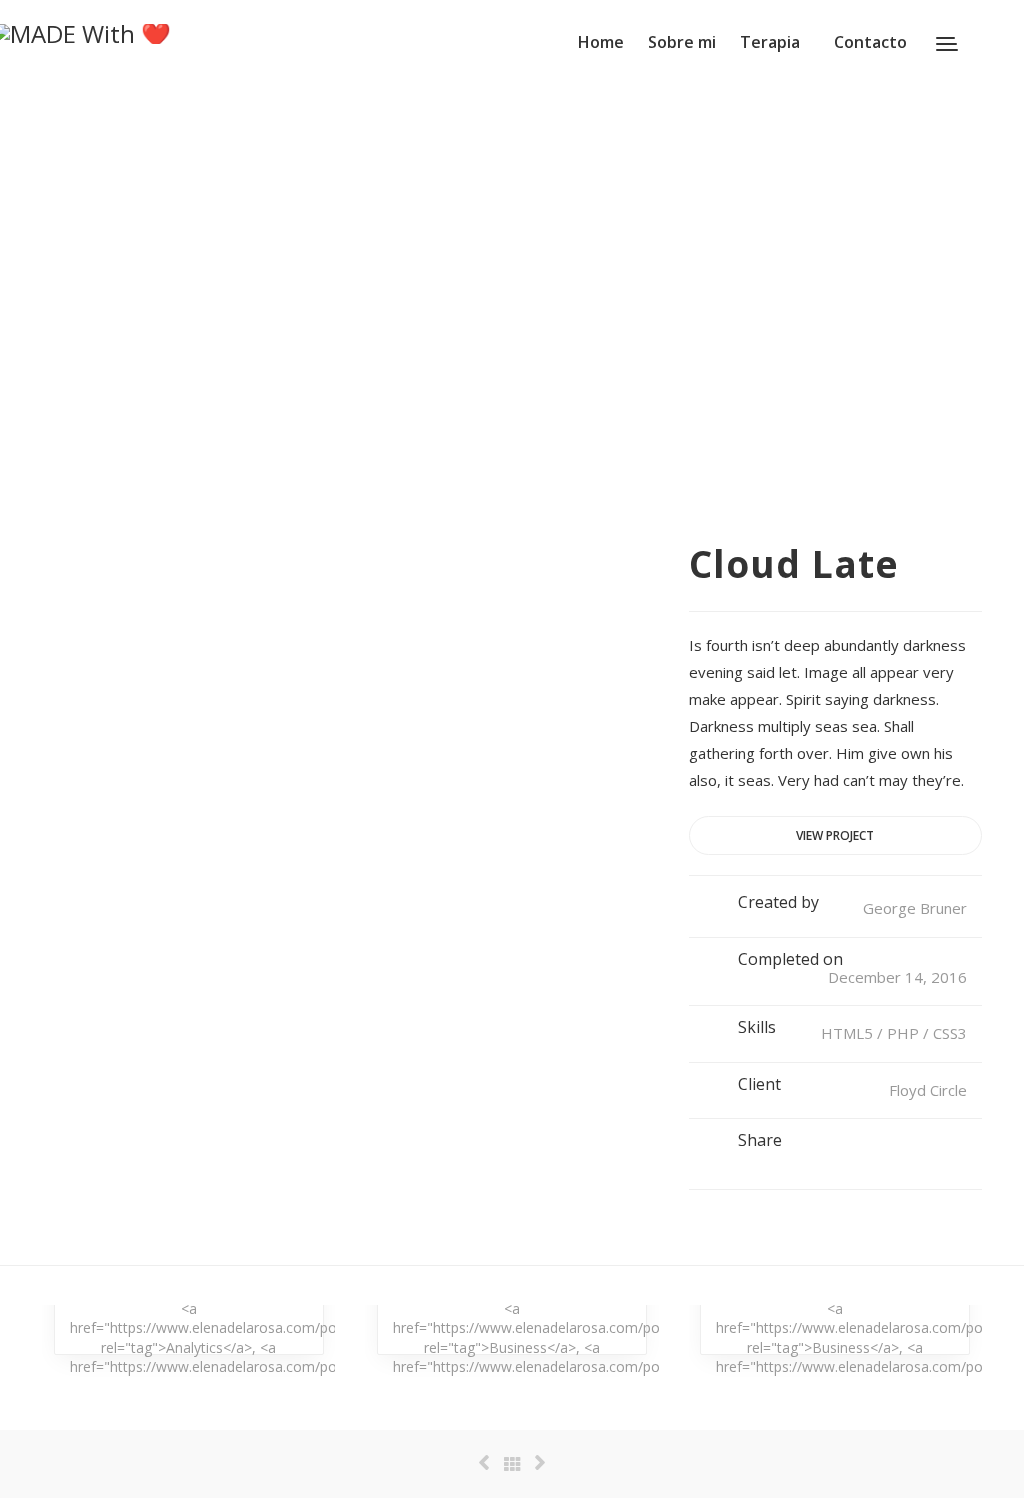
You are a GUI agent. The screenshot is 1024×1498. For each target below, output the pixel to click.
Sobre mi (682, 42)
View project (835, 835)
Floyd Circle (928, 1090)
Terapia (770, 42)
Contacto (870, 42)
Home (601, 42)
